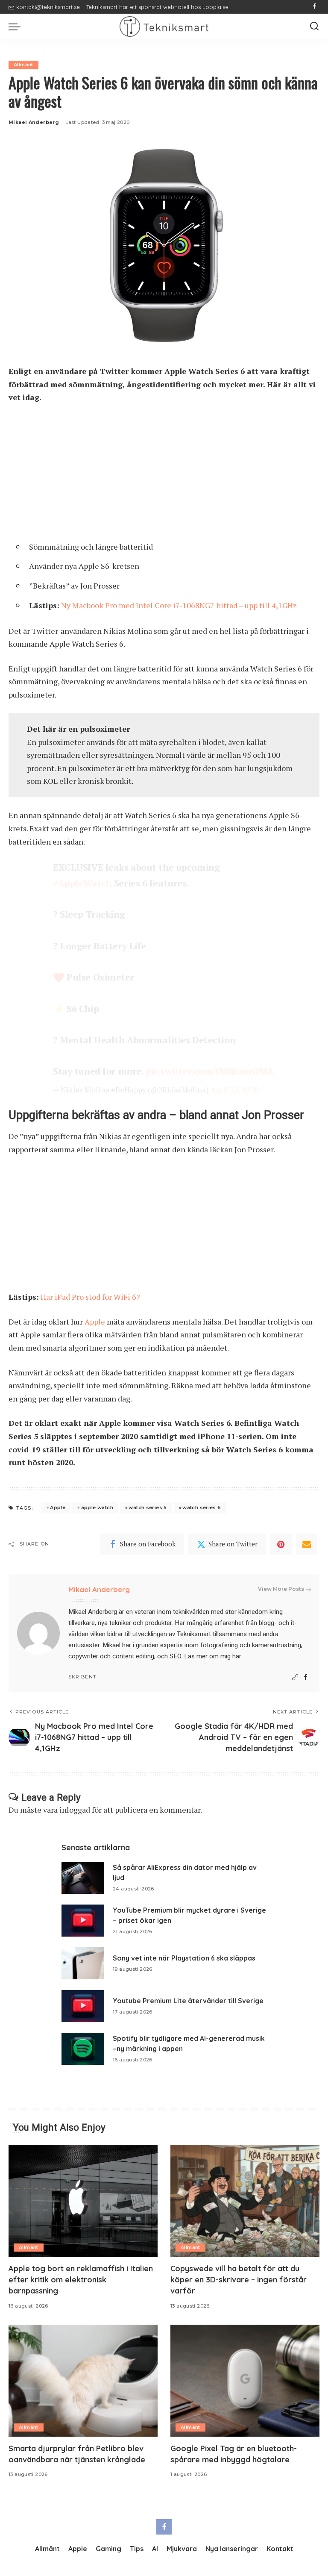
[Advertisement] (164, 475)
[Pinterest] (281, 1544)
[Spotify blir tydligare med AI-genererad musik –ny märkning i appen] (83, 2049)
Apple (95, 1322)
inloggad (75, 1810)
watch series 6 (202, 1507)
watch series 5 (148, 1507)
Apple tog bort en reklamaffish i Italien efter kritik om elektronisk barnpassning (81, 2280)
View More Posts (281, 1589)
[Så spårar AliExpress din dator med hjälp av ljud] (83, 1878)
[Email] (307, 1544)
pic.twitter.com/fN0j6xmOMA (210, 1071)
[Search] (314, 26)
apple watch (97, 1507)
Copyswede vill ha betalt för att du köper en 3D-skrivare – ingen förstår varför (239, 2280)
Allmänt (23, 65)
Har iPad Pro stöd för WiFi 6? (90, 1297)
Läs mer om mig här (212, 1656)
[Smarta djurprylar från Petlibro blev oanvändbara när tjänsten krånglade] (83, 2381)
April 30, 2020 (235, 1089)
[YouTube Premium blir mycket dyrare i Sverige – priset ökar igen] (83, 1921)
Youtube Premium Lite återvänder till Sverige (188, 2001)
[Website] (295, 1677)
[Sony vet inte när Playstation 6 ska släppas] (83, 1963)
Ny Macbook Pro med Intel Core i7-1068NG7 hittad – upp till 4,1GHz (179, 605)
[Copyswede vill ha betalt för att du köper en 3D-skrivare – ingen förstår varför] (245, 2201)
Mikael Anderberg (34, 122)
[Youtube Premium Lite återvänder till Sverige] (83, 2006)
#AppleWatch (82, 883)
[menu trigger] (17, 26)
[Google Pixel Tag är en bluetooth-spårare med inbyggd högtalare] (245, 2381)
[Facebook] (315, 7)
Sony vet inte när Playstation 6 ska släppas (184, 1958)
